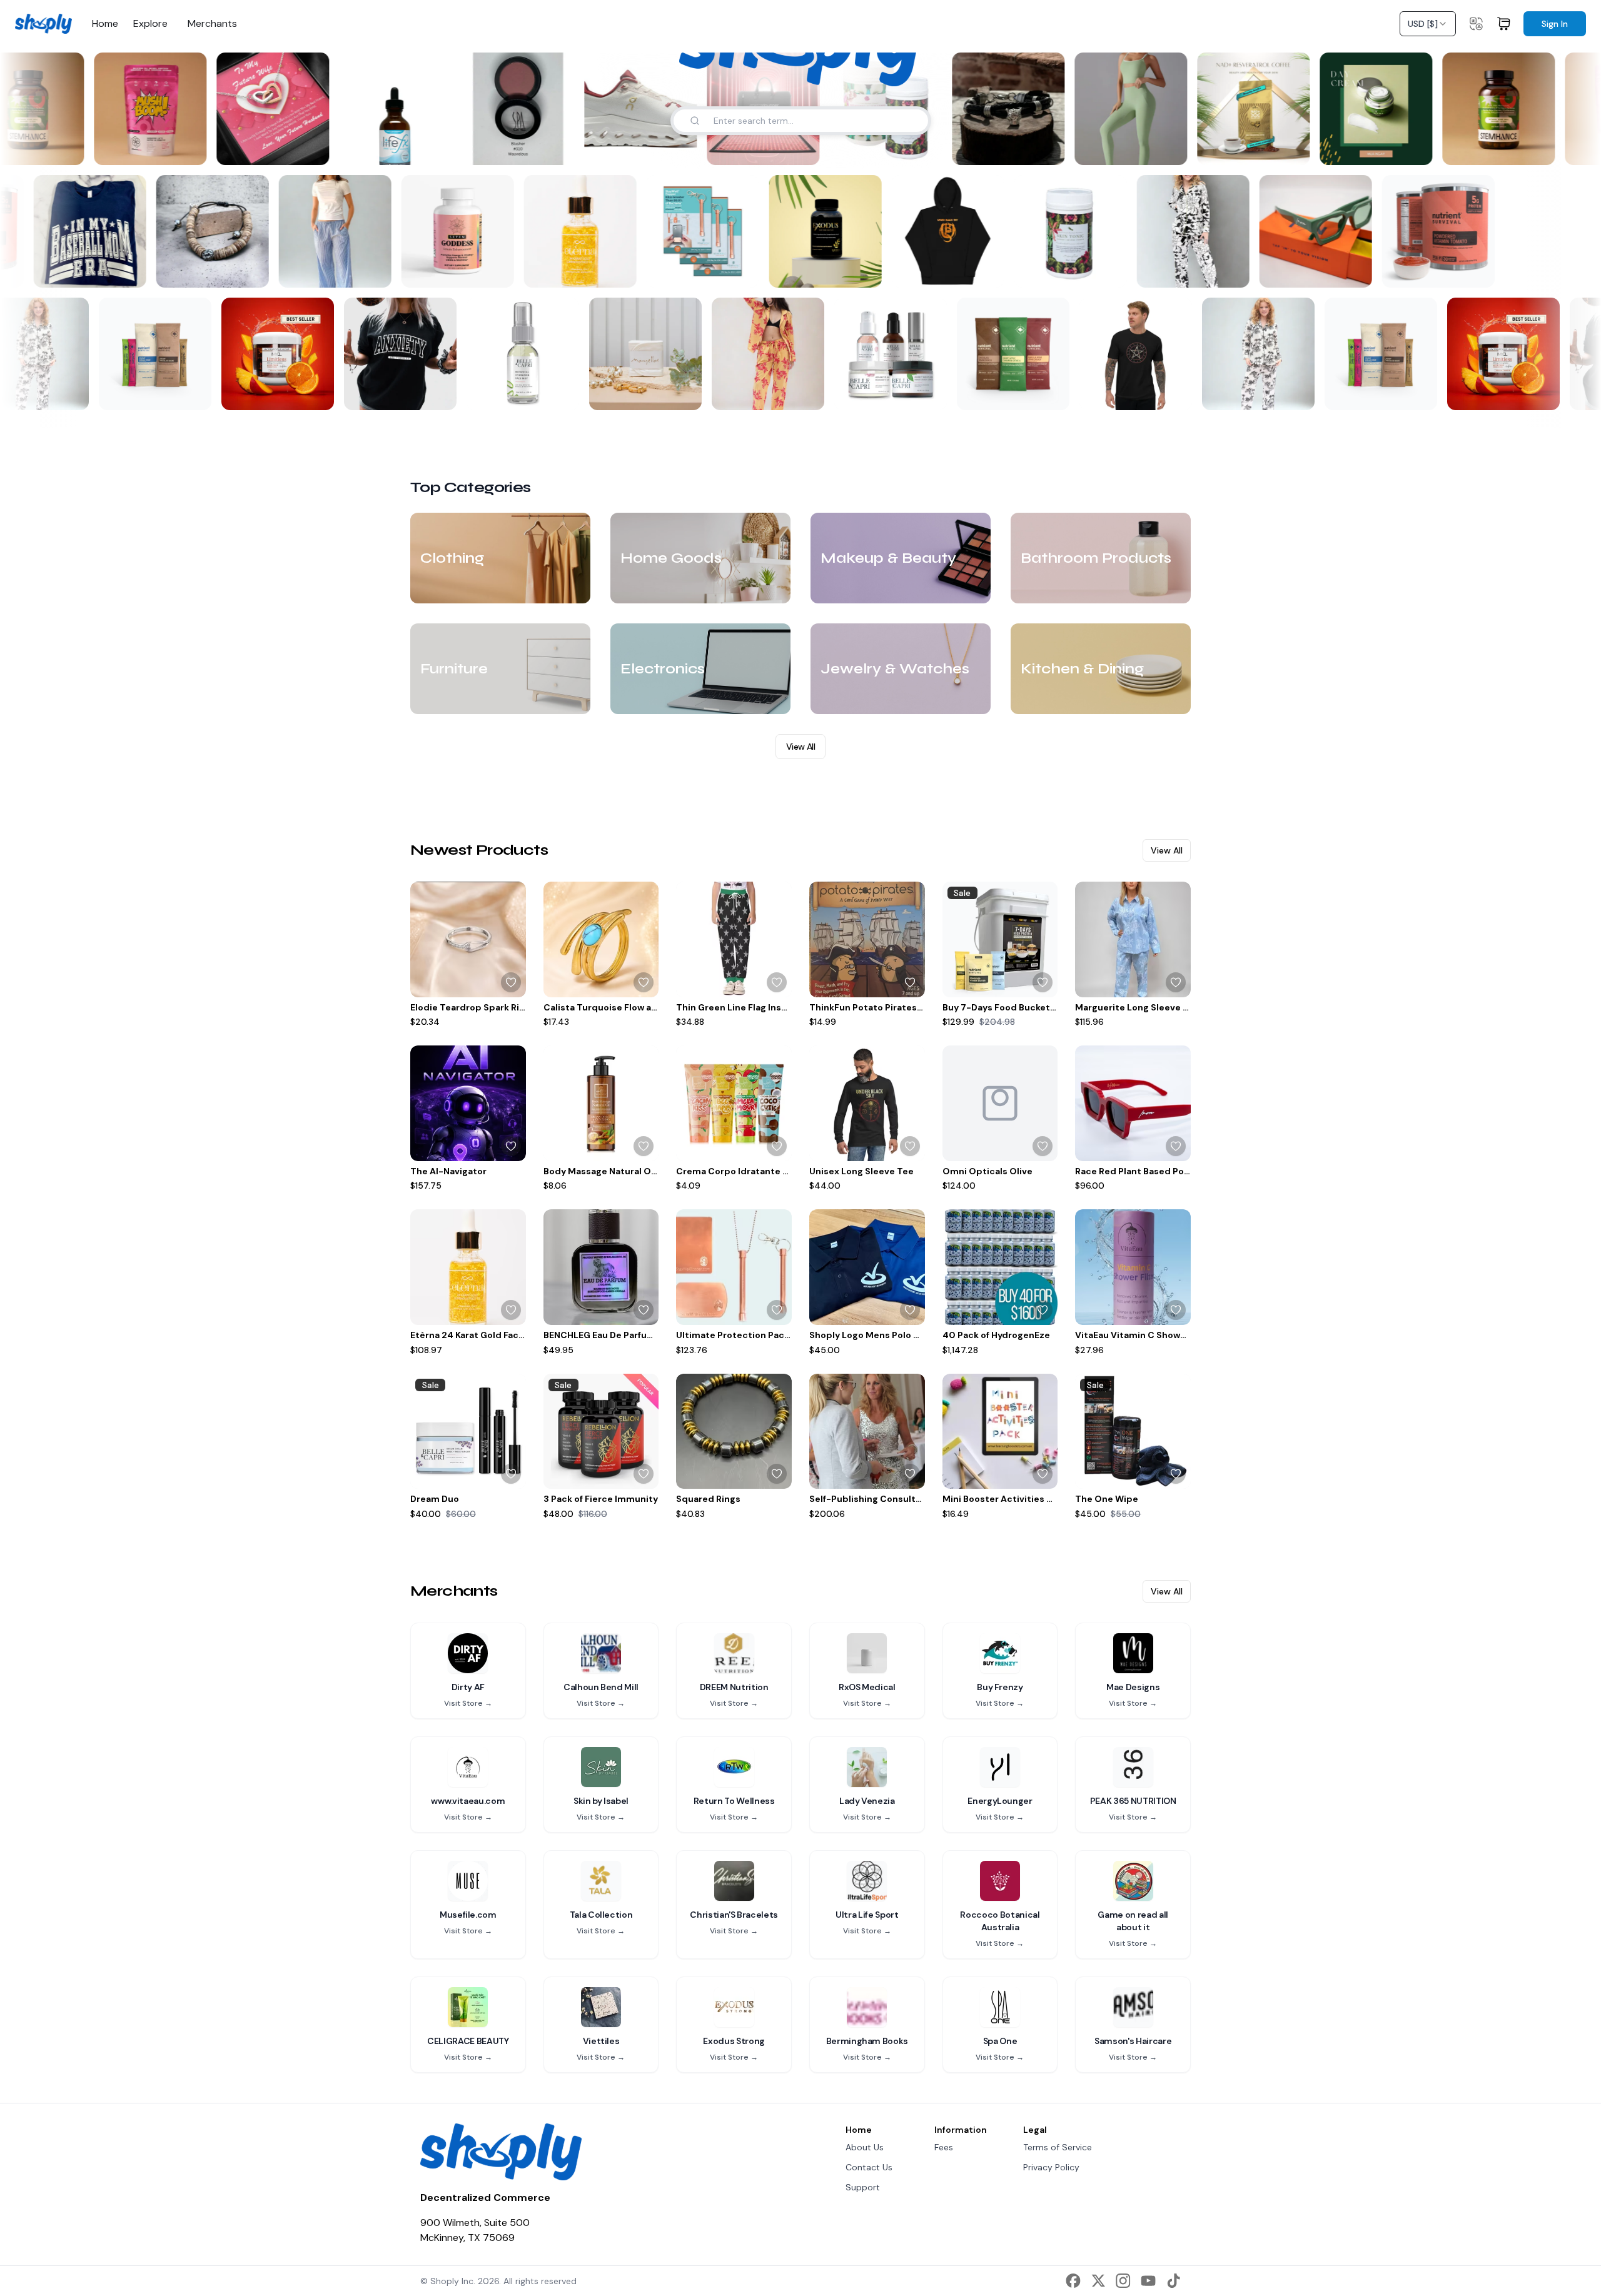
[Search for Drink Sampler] (188, 393)
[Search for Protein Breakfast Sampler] (1046, 393)
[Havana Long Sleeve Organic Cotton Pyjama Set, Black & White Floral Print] (1201, 231)
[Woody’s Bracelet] (220, 231)
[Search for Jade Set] (1162, 148)
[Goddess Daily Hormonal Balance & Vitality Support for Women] (465, 231)
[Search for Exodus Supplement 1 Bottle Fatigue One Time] (872, 270)
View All (800, 747)
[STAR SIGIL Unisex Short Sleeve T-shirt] (1129, 354)
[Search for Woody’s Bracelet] (259, 270)
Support (863, 2187)
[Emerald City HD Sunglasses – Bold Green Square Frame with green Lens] (1323, 231)
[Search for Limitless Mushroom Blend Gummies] (310, 393)
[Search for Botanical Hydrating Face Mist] (555, 393)
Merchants (212, 24)
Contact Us (869, 2167)
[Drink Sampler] (149, 354)
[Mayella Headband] (639, 354)
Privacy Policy (1051, 2167)
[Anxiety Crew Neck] (394, 354)
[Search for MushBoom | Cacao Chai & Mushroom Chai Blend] (181, 148)
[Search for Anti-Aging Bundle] (923, 393)
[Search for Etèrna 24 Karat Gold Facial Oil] (627, 270)
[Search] (695, 121)
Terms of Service (1058, 2147)
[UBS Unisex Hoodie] (956, 231)
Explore (150, 24)
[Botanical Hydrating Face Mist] (517, 354)
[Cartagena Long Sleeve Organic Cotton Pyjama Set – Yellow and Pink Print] (762, 354)
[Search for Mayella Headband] (678, 393)
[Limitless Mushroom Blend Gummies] (271, 354)
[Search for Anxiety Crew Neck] (433, 393)
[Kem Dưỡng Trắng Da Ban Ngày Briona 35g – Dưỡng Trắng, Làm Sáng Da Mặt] (1368, 109)
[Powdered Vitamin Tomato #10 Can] (1446, 231)
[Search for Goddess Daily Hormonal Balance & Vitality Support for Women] (504, 270)
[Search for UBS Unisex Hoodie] (994, 270)
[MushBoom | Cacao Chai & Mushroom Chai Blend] (143, 109)
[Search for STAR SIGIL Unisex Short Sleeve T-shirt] (1168, 393)
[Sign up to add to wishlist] (511, 982)
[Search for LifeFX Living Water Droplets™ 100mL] (427, 148)
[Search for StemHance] (59, 148)
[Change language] (1476, 24)
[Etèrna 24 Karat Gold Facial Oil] (588, 231)
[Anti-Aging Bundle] (884, 354)
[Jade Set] (1123, 109)
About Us (865, 2147)
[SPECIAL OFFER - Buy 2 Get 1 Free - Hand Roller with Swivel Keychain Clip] (710, 231)
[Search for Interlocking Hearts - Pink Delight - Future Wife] (304, 148)
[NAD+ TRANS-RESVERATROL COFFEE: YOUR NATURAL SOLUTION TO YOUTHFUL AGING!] (1246, 109)
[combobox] (1428, 24)
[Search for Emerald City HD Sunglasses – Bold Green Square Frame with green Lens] (1362, 270)
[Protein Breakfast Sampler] (1007, 354)
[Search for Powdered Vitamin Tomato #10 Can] (14, 270)
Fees (944, 2147)
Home (105, 24)
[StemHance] (1491, 109)
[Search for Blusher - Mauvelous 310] (549, 148)
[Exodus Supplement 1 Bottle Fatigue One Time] (833, 231)
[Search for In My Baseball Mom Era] (136, 270)
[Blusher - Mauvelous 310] (510, 109)
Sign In (1555, 24)
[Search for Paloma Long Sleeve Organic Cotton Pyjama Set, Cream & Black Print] (65, 393)
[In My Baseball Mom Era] (98, 231)
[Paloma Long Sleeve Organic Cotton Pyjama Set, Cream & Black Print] (1252, 354)
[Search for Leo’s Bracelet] (1039, 148)
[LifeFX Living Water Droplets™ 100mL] (388, 109)
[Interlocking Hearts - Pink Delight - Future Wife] (265, 109)
